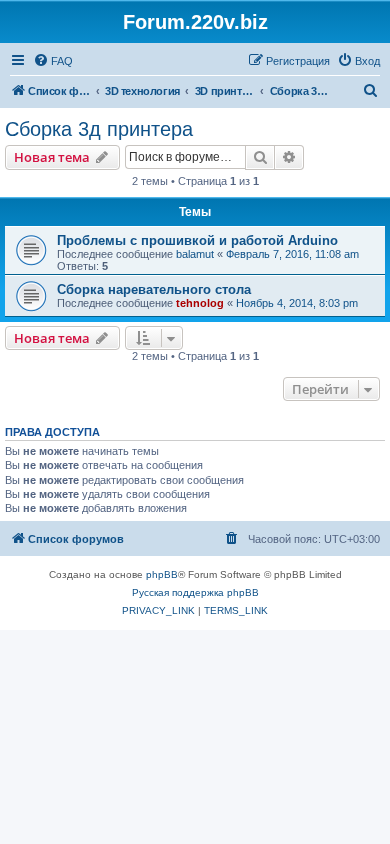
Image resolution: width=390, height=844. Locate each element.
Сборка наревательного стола (154, 289)
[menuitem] (53, 61)
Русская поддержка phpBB (195, 592)
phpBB (162, 574)
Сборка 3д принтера (99, 129)
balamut (195, 254)
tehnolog (200, 303)
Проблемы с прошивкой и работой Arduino (197, 240)
